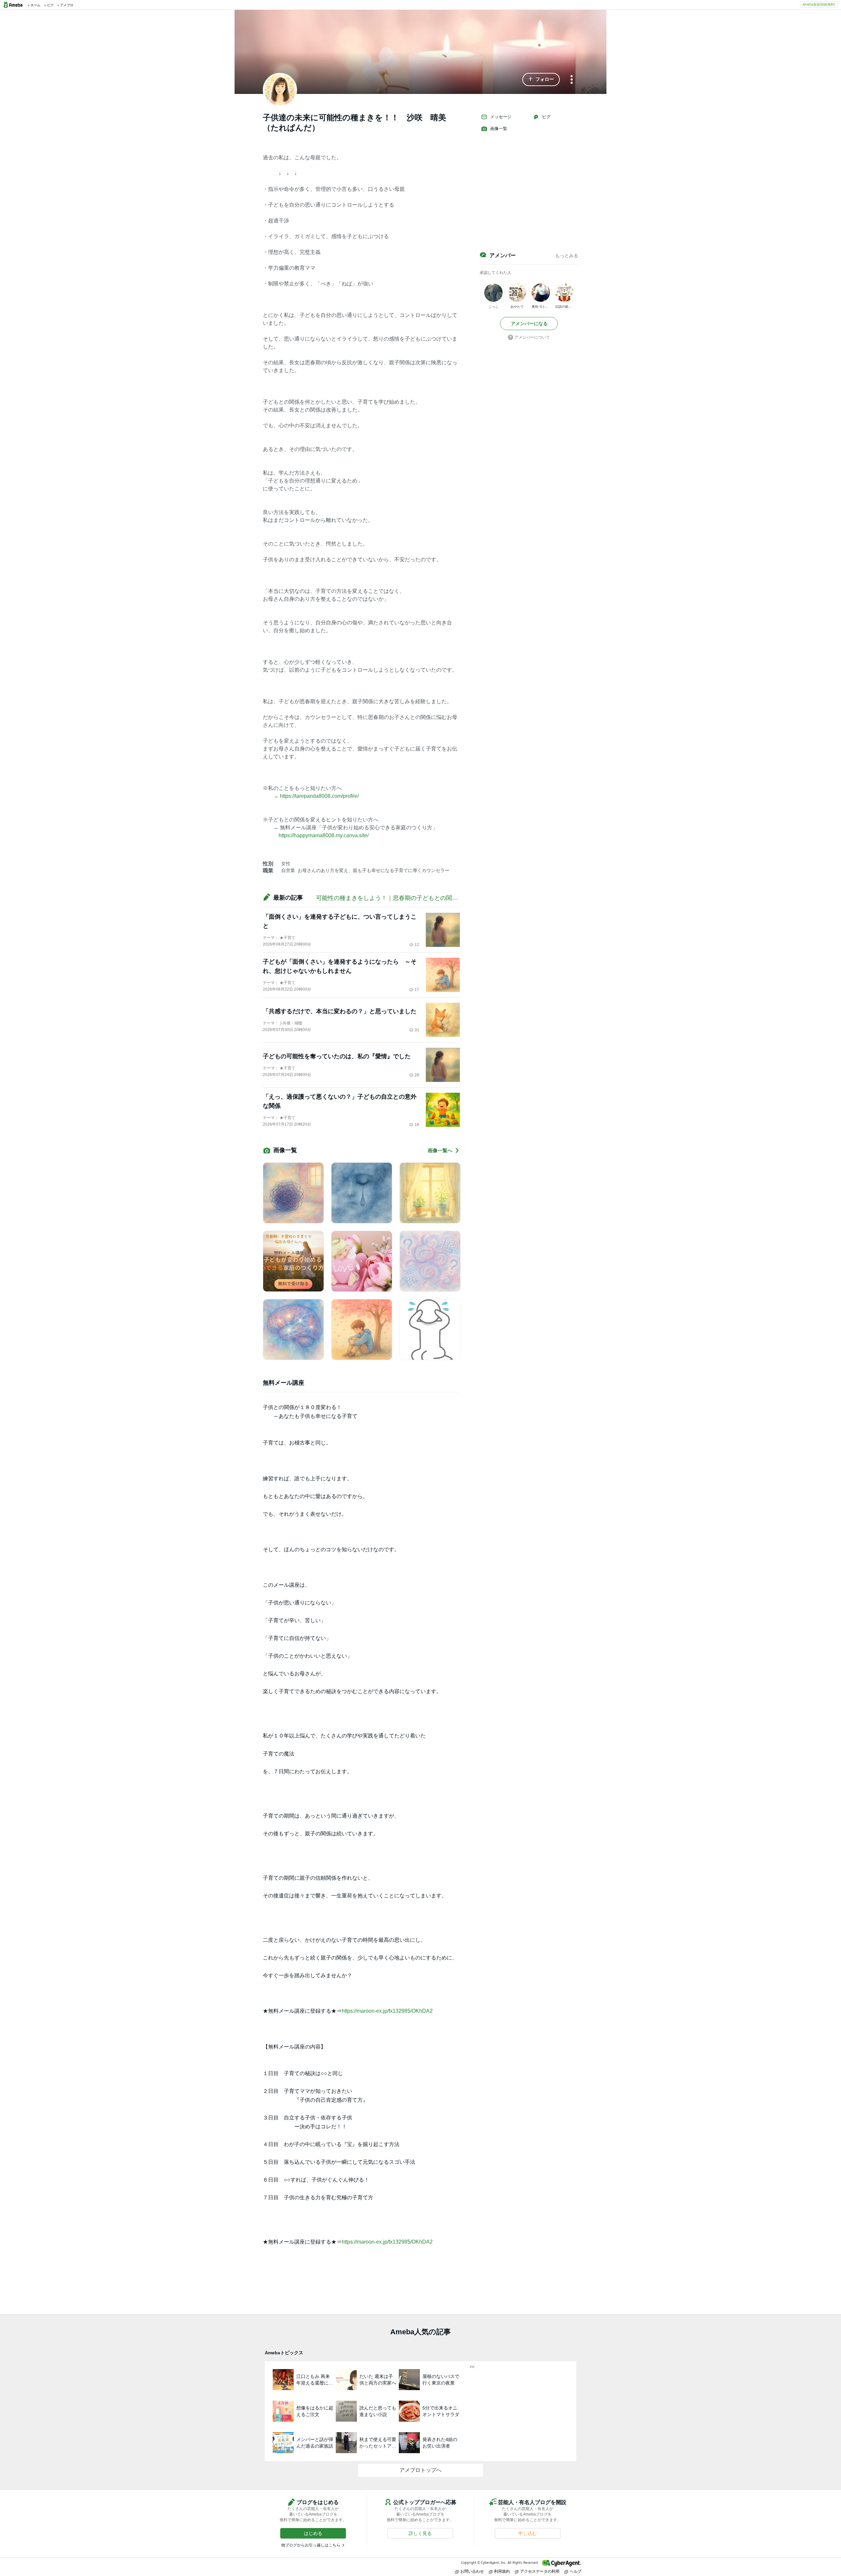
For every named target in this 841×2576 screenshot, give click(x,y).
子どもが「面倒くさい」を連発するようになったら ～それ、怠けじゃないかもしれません (340, 966)
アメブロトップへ (420, 2470)
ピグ (546, 117)
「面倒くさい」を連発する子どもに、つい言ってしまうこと (340, 921)
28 (417, 1075)
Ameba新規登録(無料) (819, 4)
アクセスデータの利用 (540, 2571)
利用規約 (502, 2571)
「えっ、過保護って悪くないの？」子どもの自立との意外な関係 (340, 1101)
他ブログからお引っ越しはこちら (311, 2545)
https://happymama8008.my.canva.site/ (324, 835)
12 (417, 945)
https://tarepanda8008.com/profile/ (319, 796)
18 (417, 1125)
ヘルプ (576, 2571)
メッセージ (501, 117)
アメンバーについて (532, 337)
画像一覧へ (440, 1150)
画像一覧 (499, 129)
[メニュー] (572, 80)
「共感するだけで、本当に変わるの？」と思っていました (340, 1011)
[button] (541, 79)
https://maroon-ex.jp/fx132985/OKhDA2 (387, 2011)
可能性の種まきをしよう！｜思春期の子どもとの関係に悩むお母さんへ (411, 898)
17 (417, 990)
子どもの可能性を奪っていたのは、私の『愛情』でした (337, 1056)
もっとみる (567, 256)
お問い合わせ (472, 2571)
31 (417, 1030)
